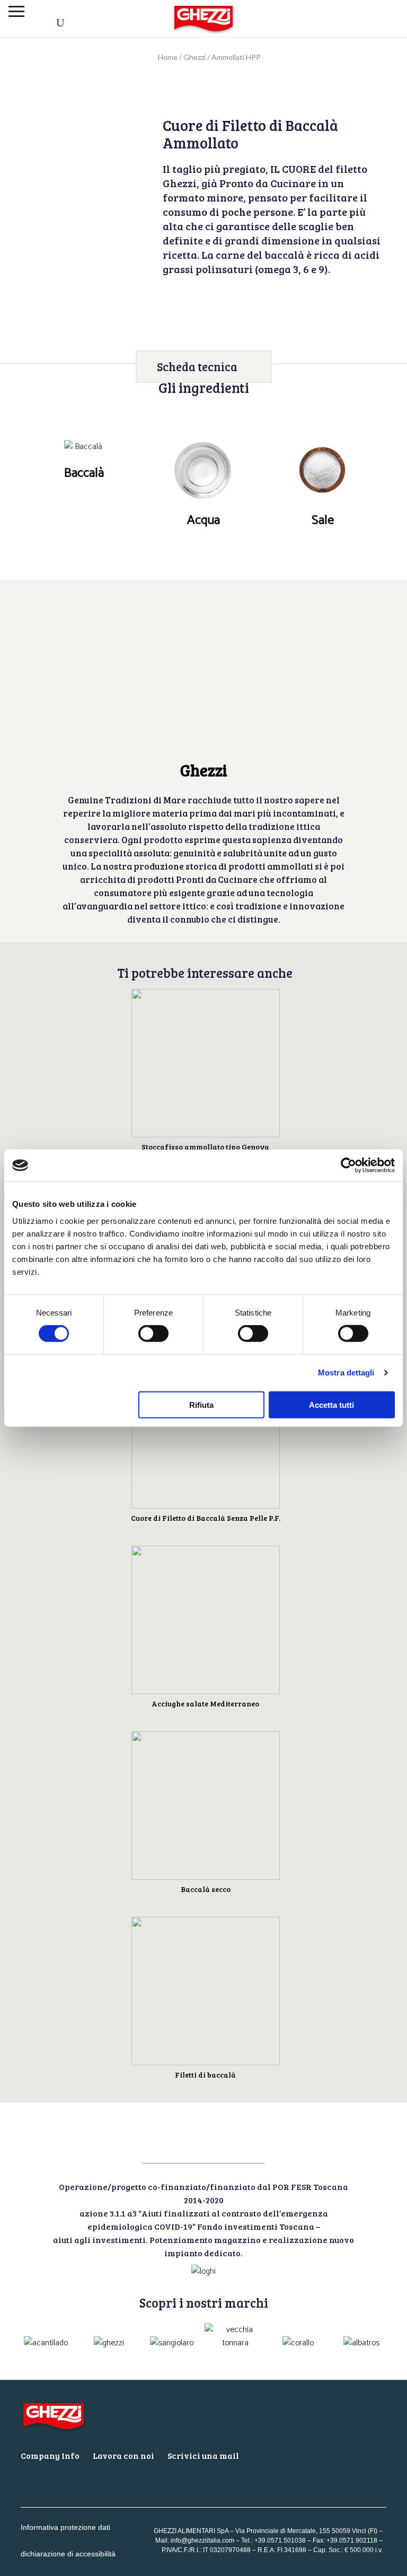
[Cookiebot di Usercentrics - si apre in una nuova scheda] (348, 1166)
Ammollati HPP (236, 57)
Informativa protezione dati (65, 2527)
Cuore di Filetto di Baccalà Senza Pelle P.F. (206, 1518)
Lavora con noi (123, 2455)
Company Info (50, 2455)
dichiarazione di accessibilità (68, 2554)
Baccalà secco (206, 1889)
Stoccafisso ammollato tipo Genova (205, 1147)
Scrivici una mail (203, 2455)
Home (168, 57)
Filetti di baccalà (205, 2075)
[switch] (153, 1334)
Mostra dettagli (346, 1373)
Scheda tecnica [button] (197, 366)
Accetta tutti (331, 1404)
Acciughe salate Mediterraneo (205, 1703)
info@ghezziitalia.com (202, 2540)
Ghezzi (194, 57)
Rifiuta (201, 1404)
